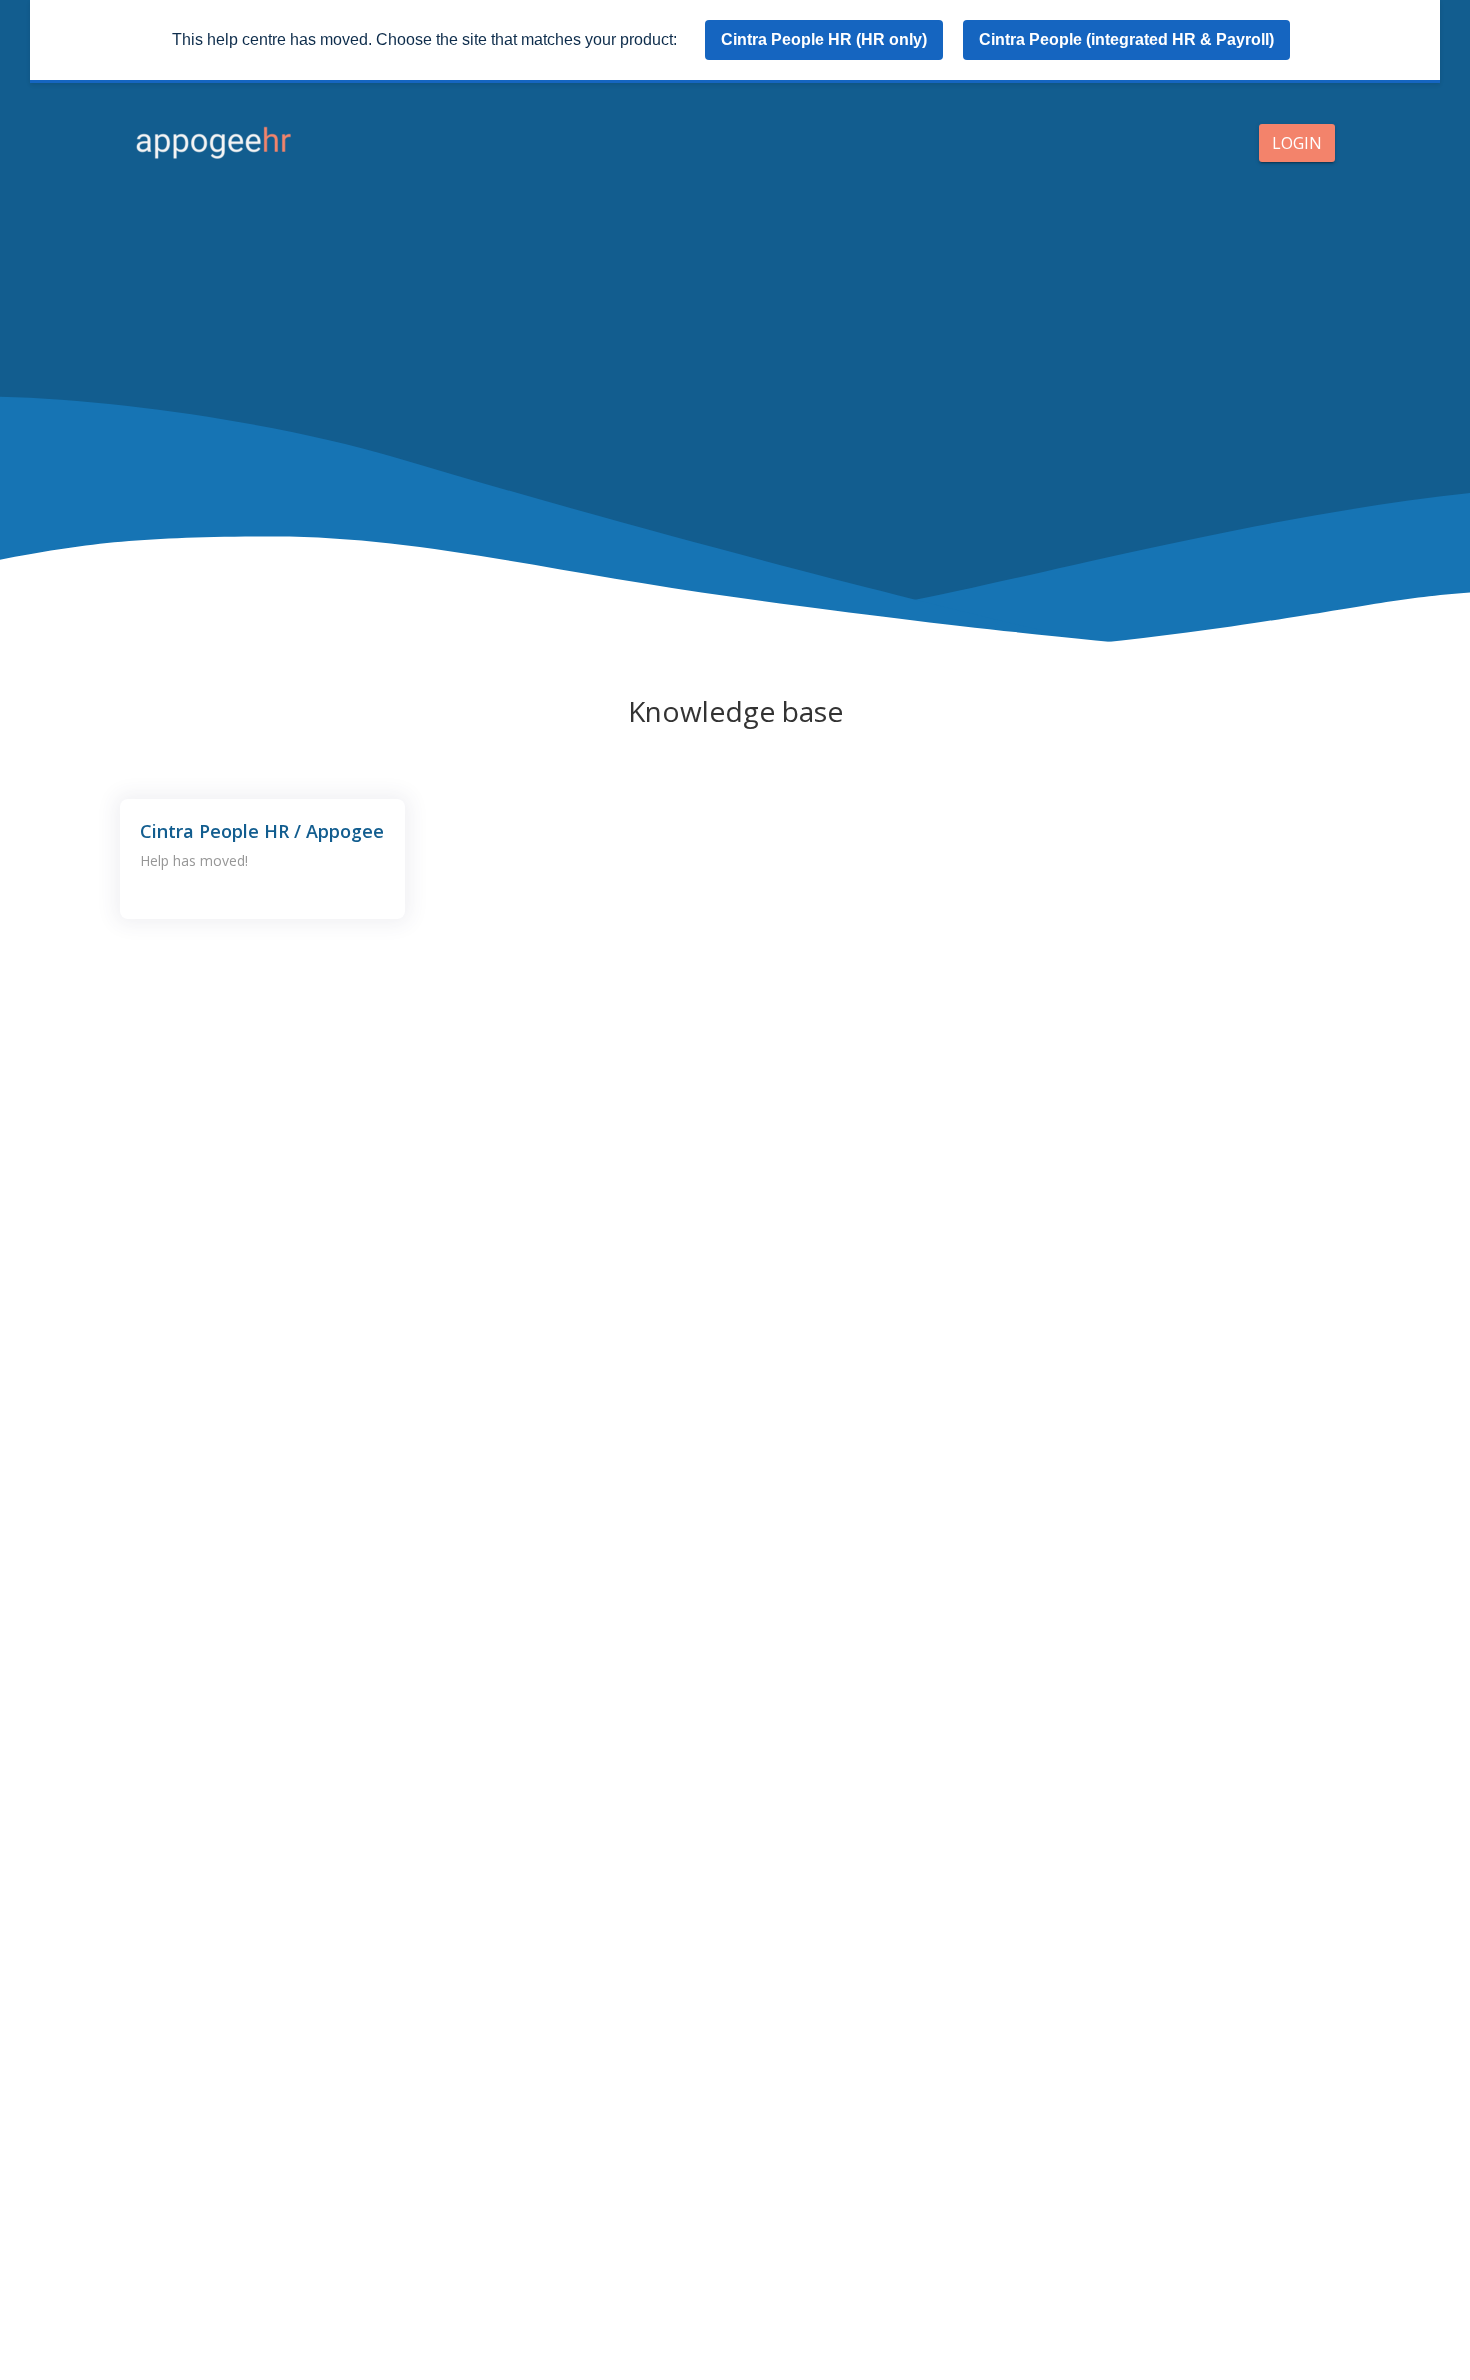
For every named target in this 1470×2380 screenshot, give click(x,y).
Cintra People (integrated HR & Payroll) (1126, 39)
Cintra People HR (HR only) (824, 39)
